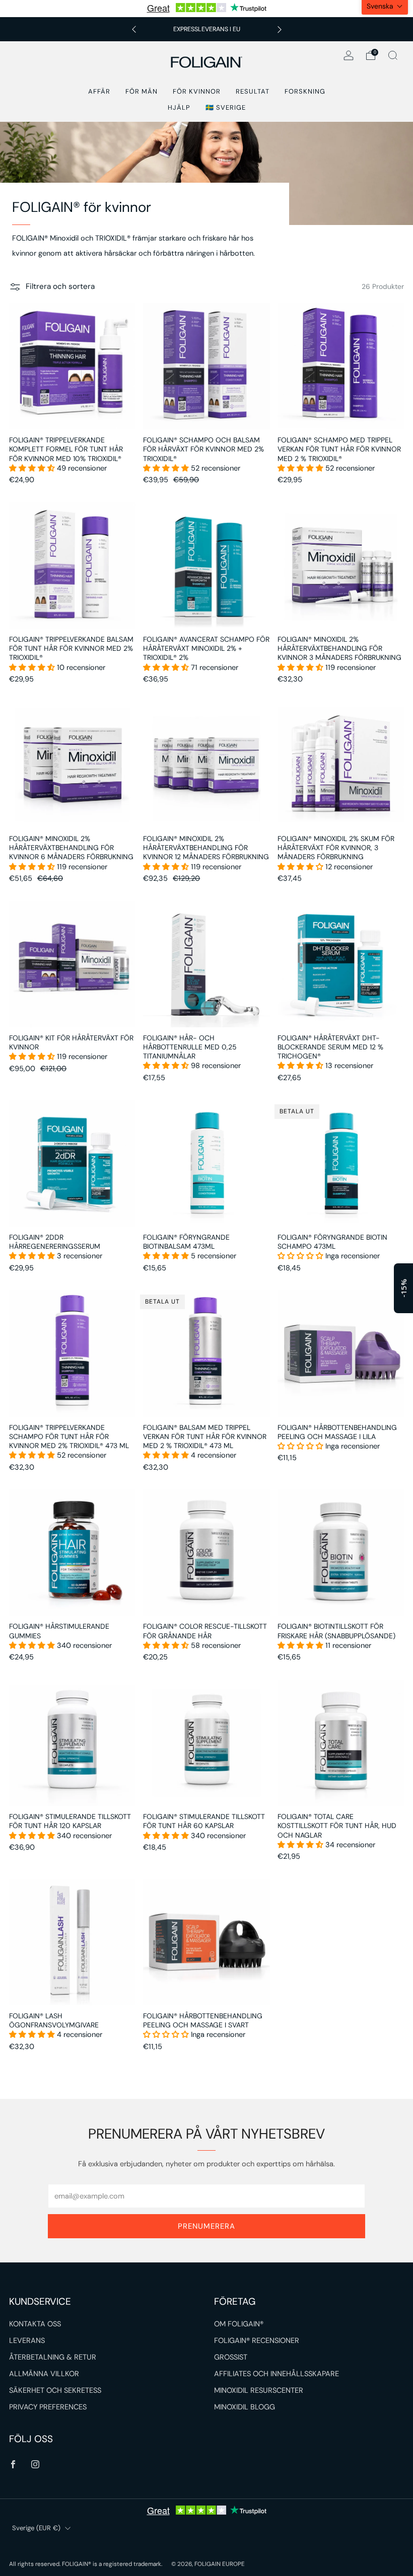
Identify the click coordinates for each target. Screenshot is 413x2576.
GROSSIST (231, 2357)
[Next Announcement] (280, 29)
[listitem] (207, 29)
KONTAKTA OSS (35, 2324)
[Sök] (393, 55)
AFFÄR (99, 91)
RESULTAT (253, 91)
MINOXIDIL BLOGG (245, 2407)
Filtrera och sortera (60, 286)
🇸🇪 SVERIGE (226, 107)
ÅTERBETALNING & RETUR (53, 2357)
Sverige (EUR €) (36, 2528)
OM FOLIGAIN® (239, 2324)
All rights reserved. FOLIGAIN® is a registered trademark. (86, 2564)
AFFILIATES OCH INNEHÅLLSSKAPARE (277, 2374)
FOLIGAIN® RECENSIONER (257, 2341)
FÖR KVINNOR (197, 91)
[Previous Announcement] (134, 29)
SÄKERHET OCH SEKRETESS (55, 2391)
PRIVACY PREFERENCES (48, 2407)
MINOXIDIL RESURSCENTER (259, 2391)
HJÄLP (179, 107)
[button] (33, 468)
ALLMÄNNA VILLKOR (44, 2374)
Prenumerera (206, 2226)
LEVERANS (27, 2341)
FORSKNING (305, 91)
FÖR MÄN (142, 91)
